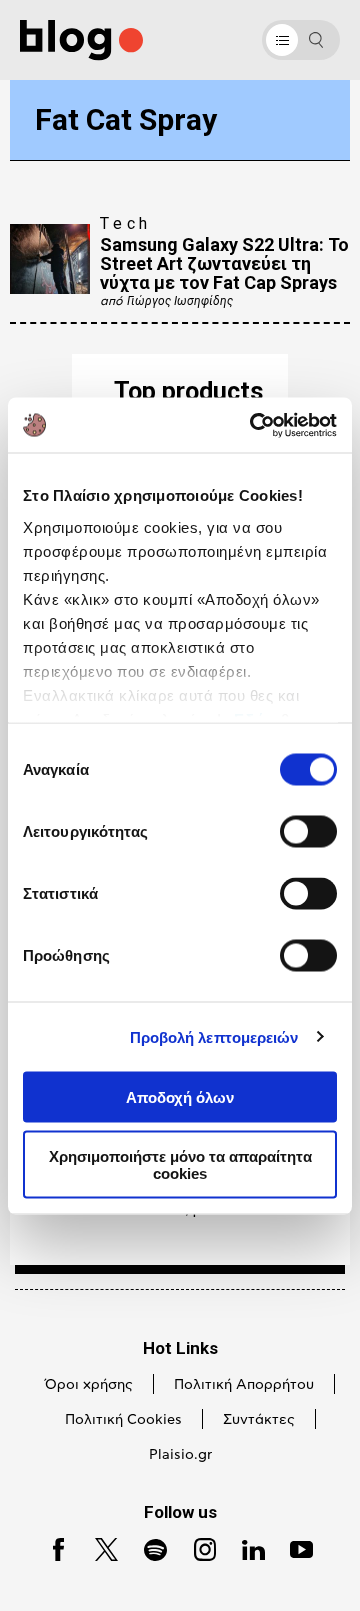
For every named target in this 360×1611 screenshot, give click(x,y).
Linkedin (245, 1547)
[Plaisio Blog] (81, 40)
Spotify (146, 1547)
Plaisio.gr (180, 1455)
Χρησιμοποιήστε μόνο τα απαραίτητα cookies (180, 1164)
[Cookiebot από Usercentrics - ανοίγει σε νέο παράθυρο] (254, 425)
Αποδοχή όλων (180, 1097)
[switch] (308, 832)
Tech (126, 223)
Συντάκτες (259, 1420)
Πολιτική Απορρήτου (244, 1385)
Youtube (293, 1547)
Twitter (97, 1547)
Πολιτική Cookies (123, 1420)
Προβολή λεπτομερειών (214, 1036)
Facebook (51, 1547)
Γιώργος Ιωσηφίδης (180, 301)
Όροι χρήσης (89, 1385)
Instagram (197, 1547)
